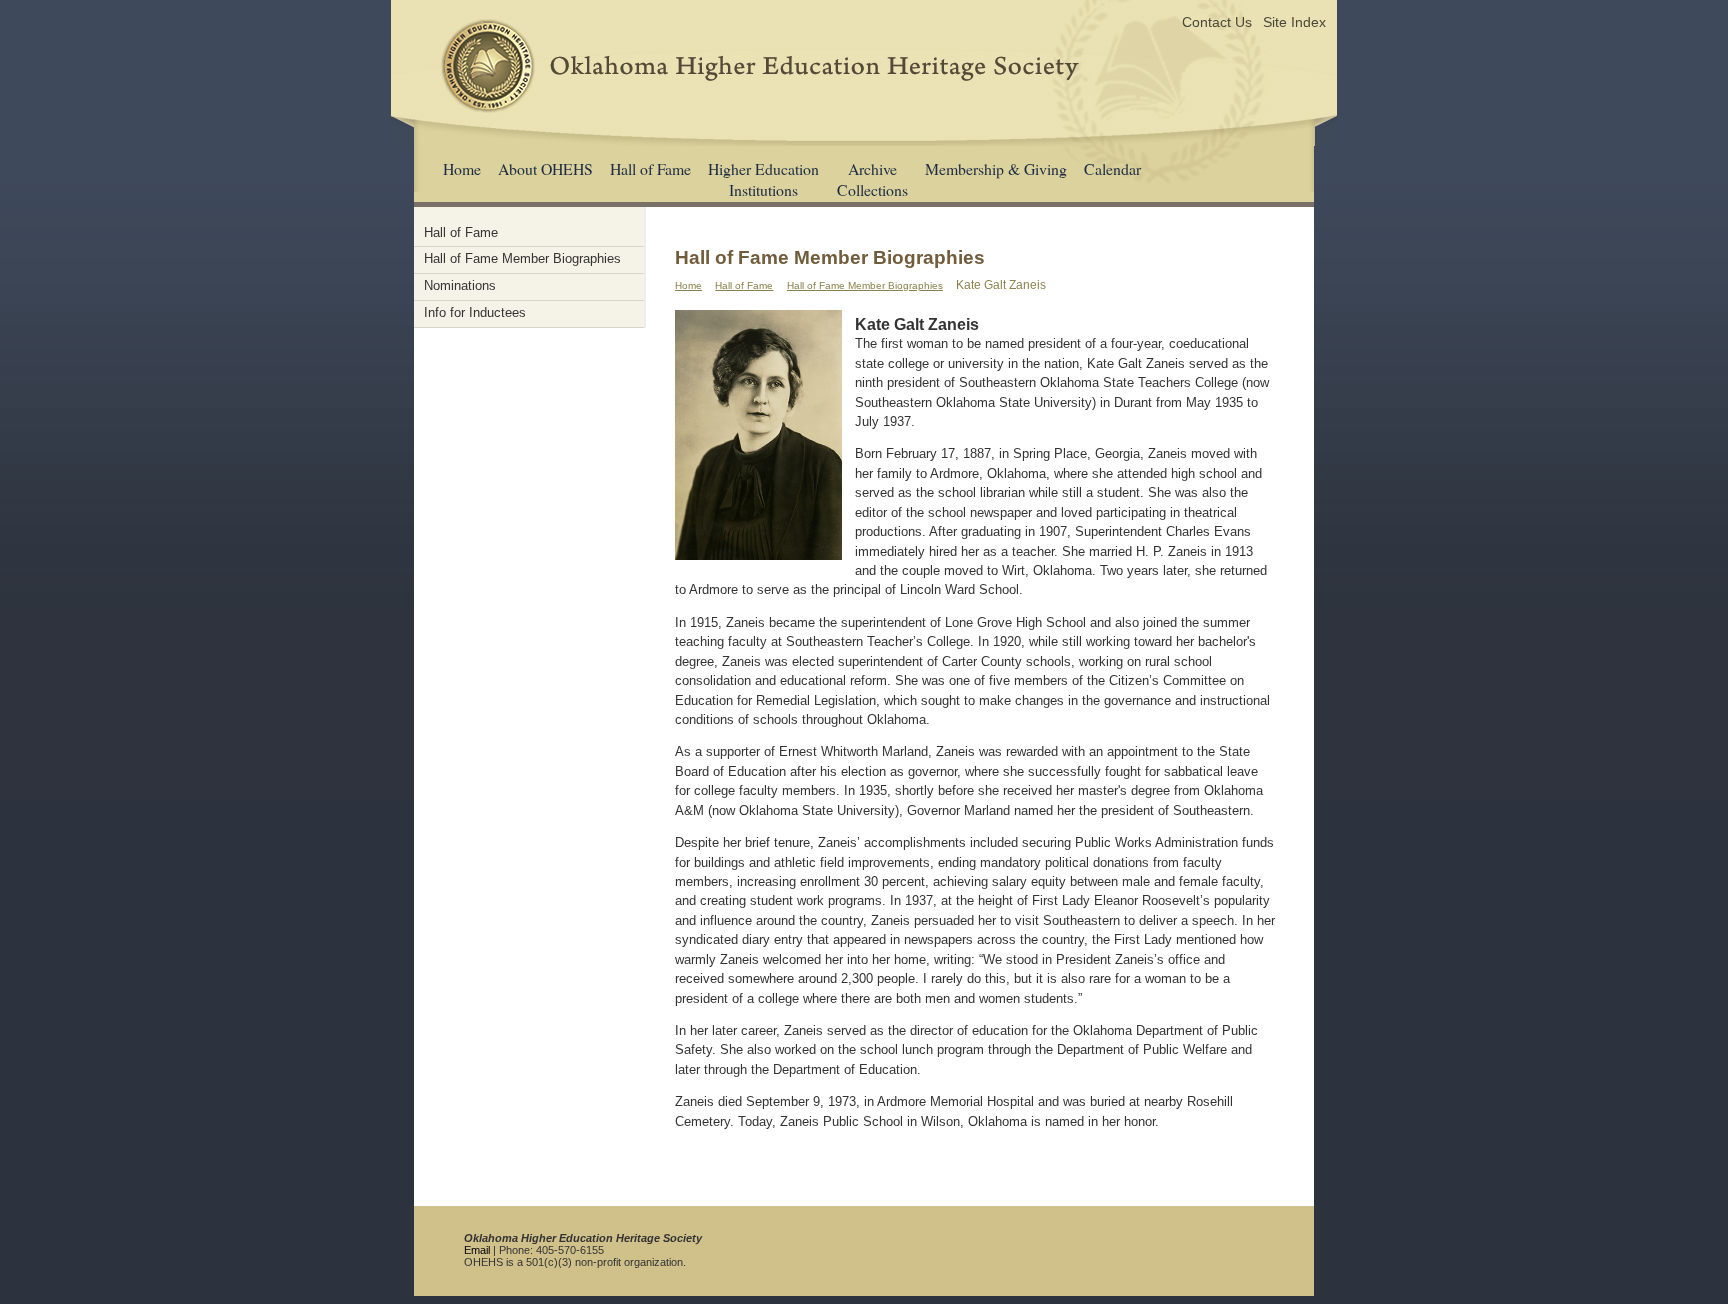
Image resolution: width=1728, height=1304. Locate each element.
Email (477, 1250)
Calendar (1112, 168)
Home (462, 168)
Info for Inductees (475, 312)
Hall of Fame (650, 168)
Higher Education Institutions (763, 179)
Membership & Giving (996, 168)
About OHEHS (545, 168)
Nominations (460, 285)
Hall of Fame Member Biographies (865, 285)
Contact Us (1217, 22)
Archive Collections (872, 179)
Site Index (1294, 22)
